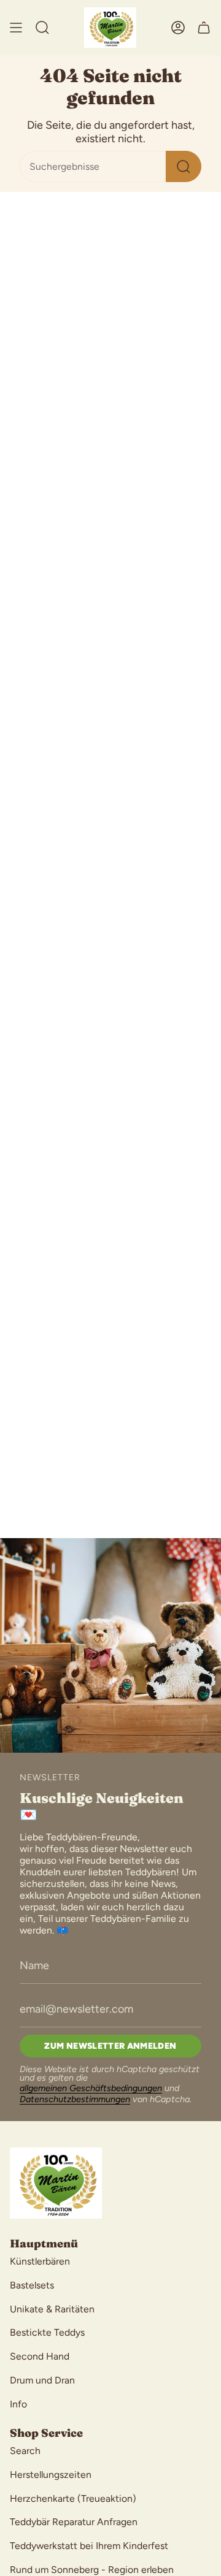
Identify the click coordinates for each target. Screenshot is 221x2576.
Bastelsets (32, 2285)
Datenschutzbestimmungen (75, 2099)
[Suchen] (184, 166)
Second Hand (40, 2356)
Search (25, 2451)
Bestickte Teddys (47, 2332)
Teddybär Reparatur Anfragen (74, 2522)
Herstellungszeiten (51, 2475)
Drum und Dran (42, 2380)
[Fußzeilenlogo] (56, 2183)
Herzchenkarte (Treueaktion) (73, 2498)
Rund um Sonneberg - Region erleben (92, 2570)
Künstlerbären (40, 2261)
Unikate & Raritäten (52, 2309)
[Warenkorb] (204, 28)
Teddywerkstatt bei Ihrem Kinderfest (89, 2546)
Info (18, 2404)
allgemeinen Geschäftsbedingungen (91, 2088)
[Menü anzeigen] (16, 28)
